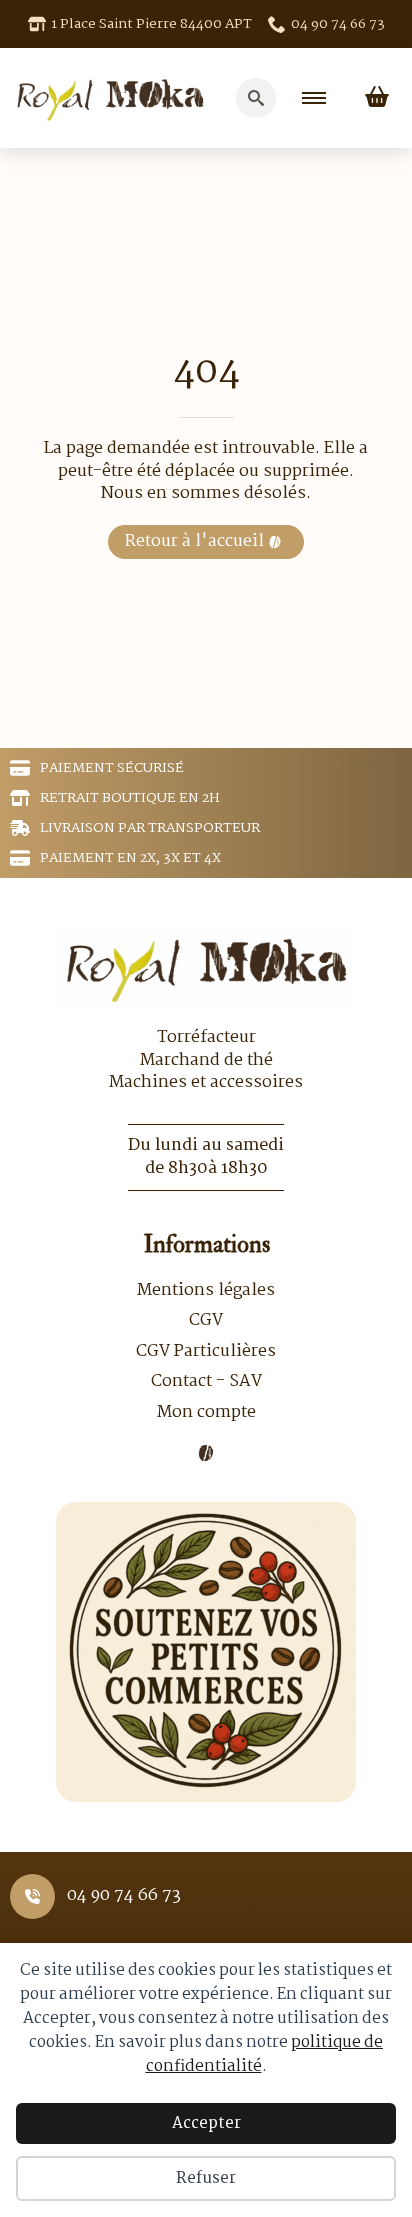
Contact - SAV (206, 1382)
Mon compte (206, 1413)
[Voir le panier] (377, 98)
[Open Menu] (314, 98)
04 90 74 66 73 (124, 1896)
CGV (206, 1321)
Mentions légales (206, 1291)
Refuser (206, 2178)
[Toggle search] (256, 98)
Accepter (206, 2123)
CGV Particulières (206, 1352)
